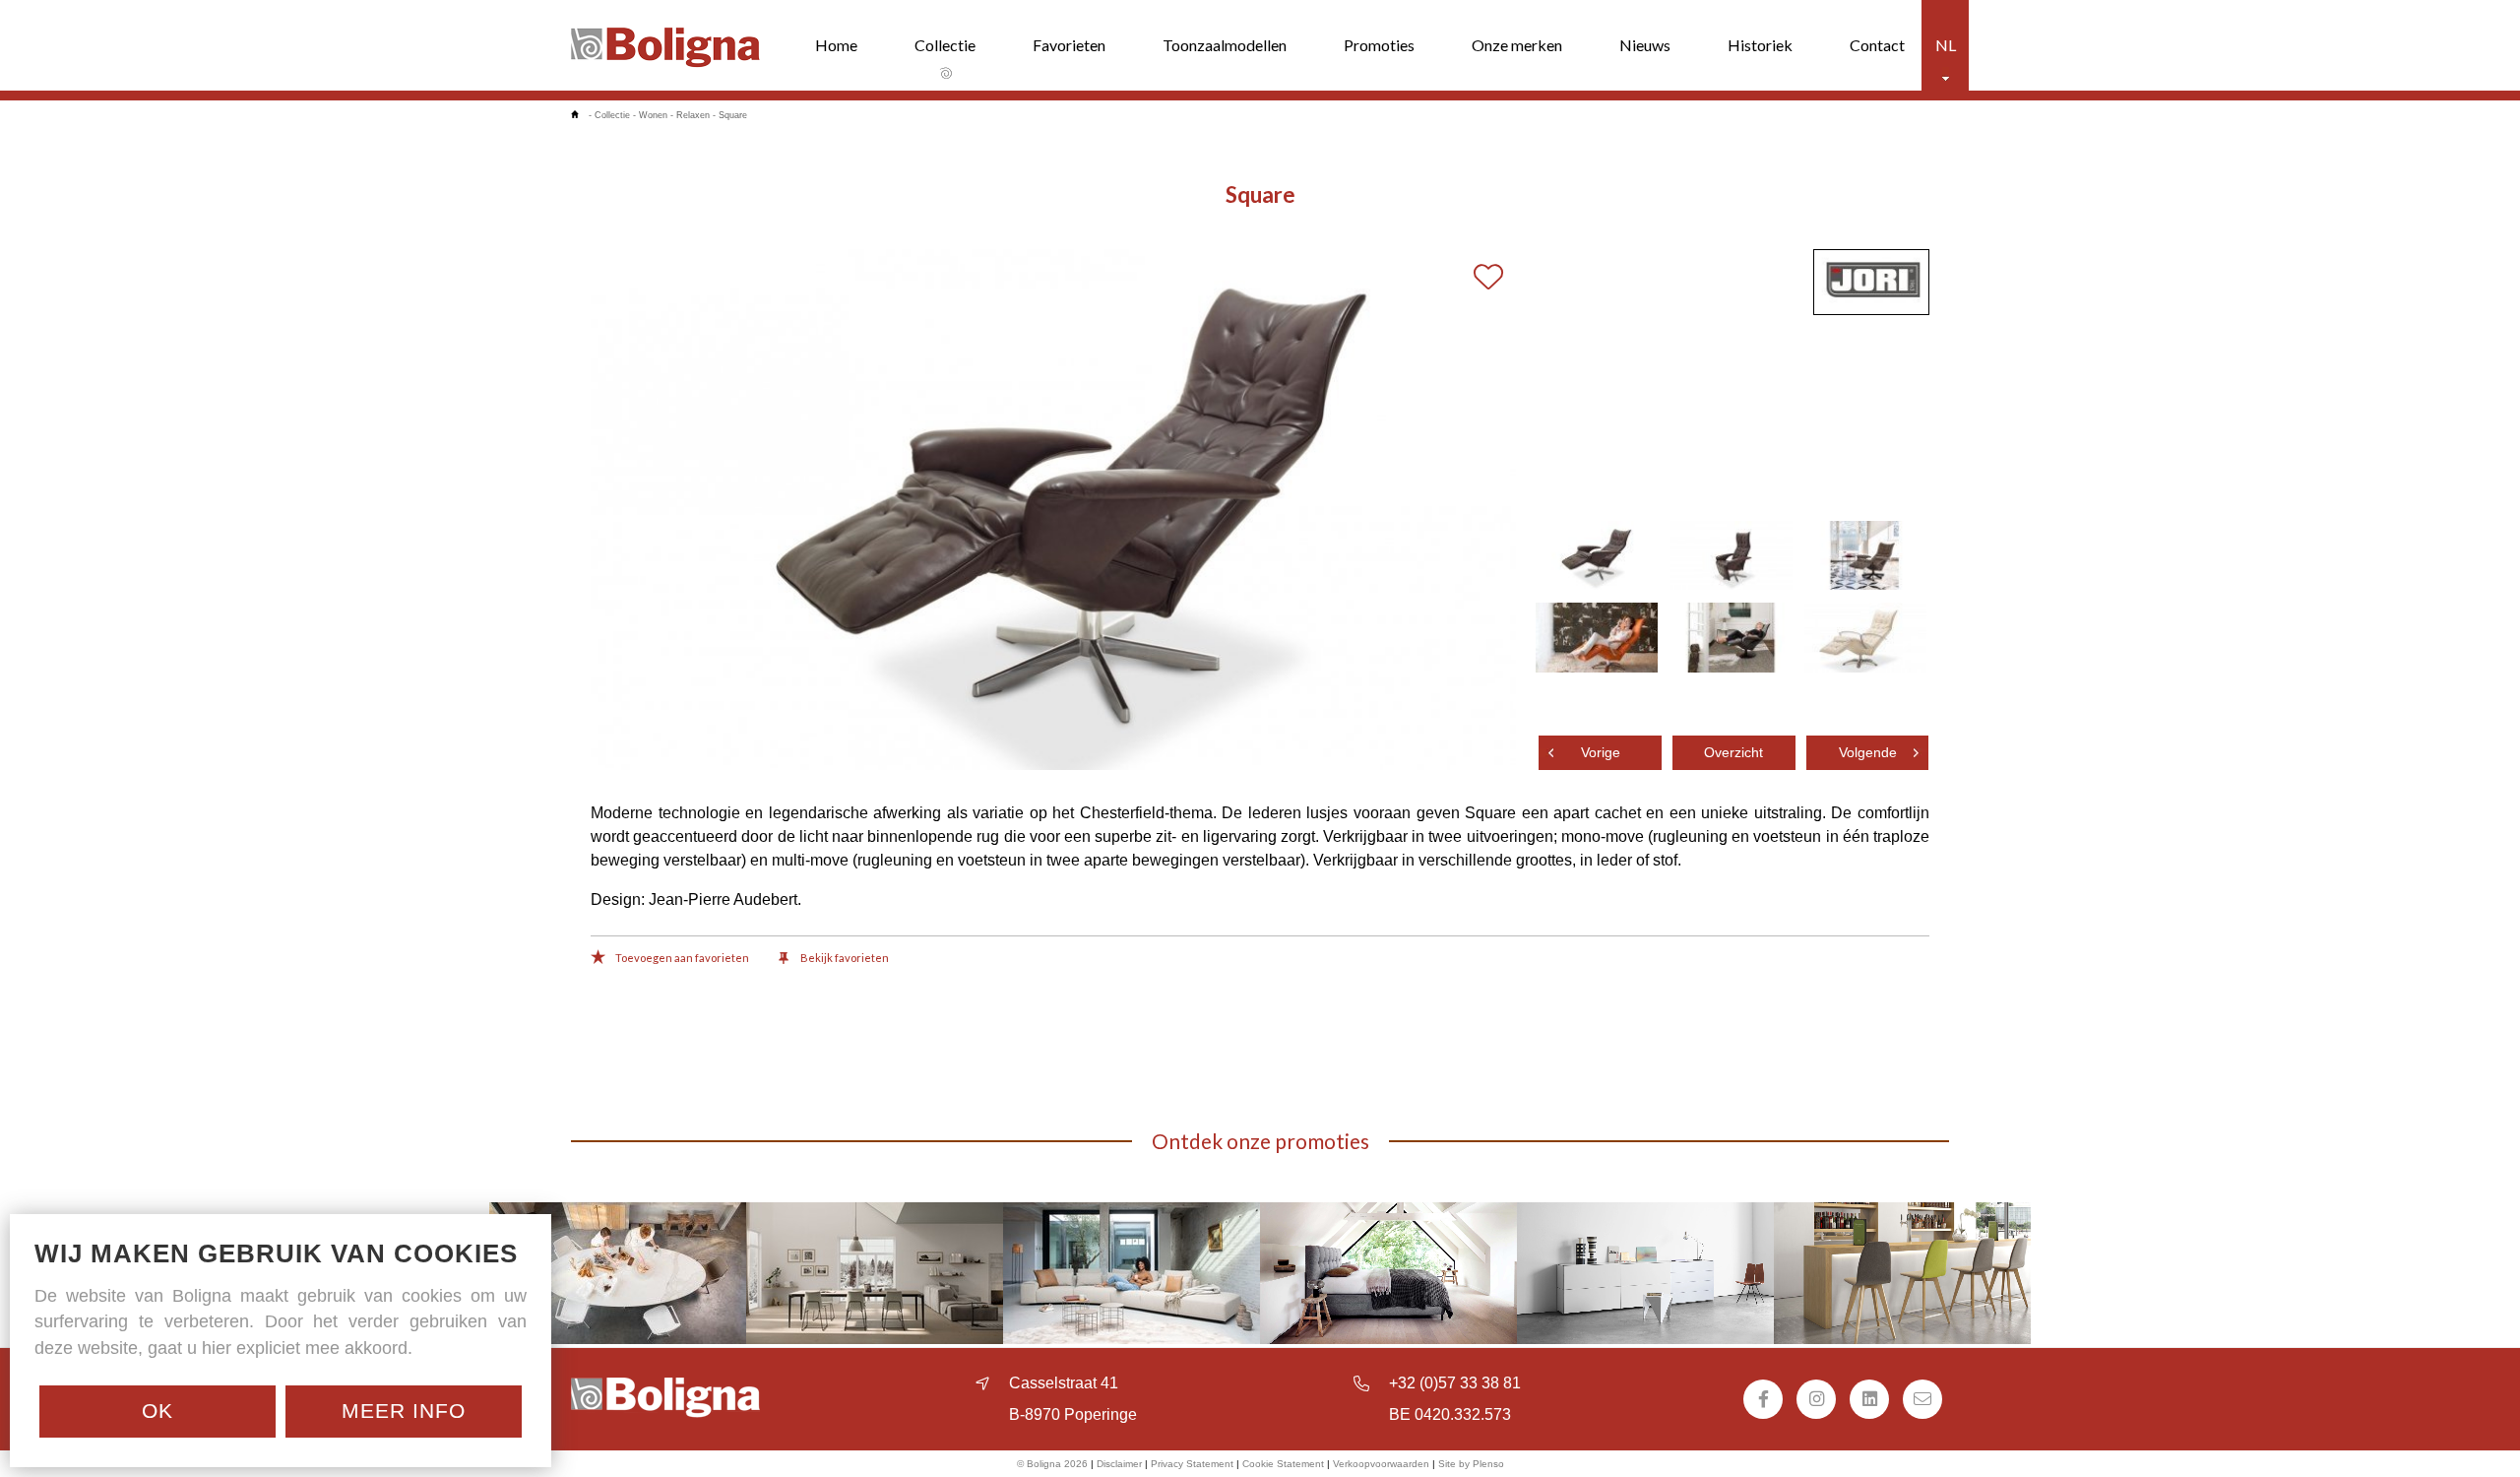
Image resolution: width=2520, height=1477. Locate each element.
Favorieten (1069, 45)
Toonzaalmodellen (1225, 45)
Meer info (404, 1411)
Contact (1877, 45)
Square (733, 115)
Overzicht (1733, 753)
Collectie (945, 45)
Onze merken (1517, 45)
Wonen (653, 115)
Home (836, 45)
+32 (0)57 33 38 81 (1455, 1383)
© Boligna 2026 (1052, 1464)
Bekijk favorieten (844, 958)
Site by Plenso (1471, 1464)
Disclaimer (1119, 1464)
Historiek (1760, 45)
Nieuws (1645, 45)
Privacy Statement (1192, 1464)
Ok (157, 1411)
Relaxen (693, 115)
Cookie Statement (1283, 1464)
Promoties (1379, 45)
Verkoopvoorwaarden (1381, 1464)
